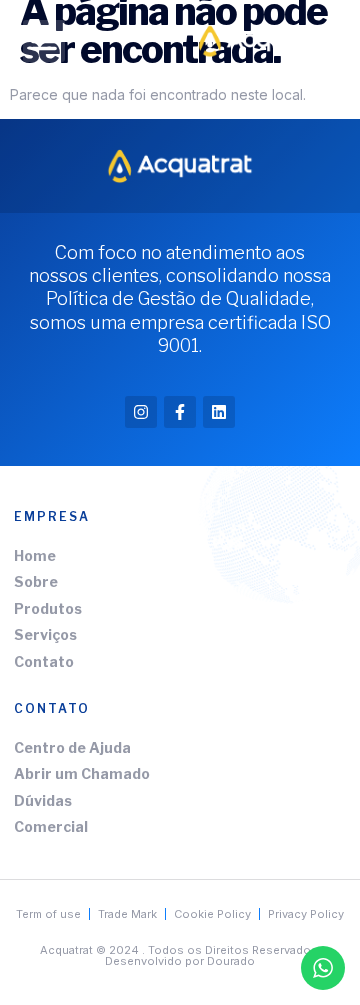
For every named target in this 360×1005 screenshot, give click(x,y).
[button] (44, 41)
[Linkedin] (219, 412)
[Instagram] (141, 412)
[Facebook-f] (180, 412)
